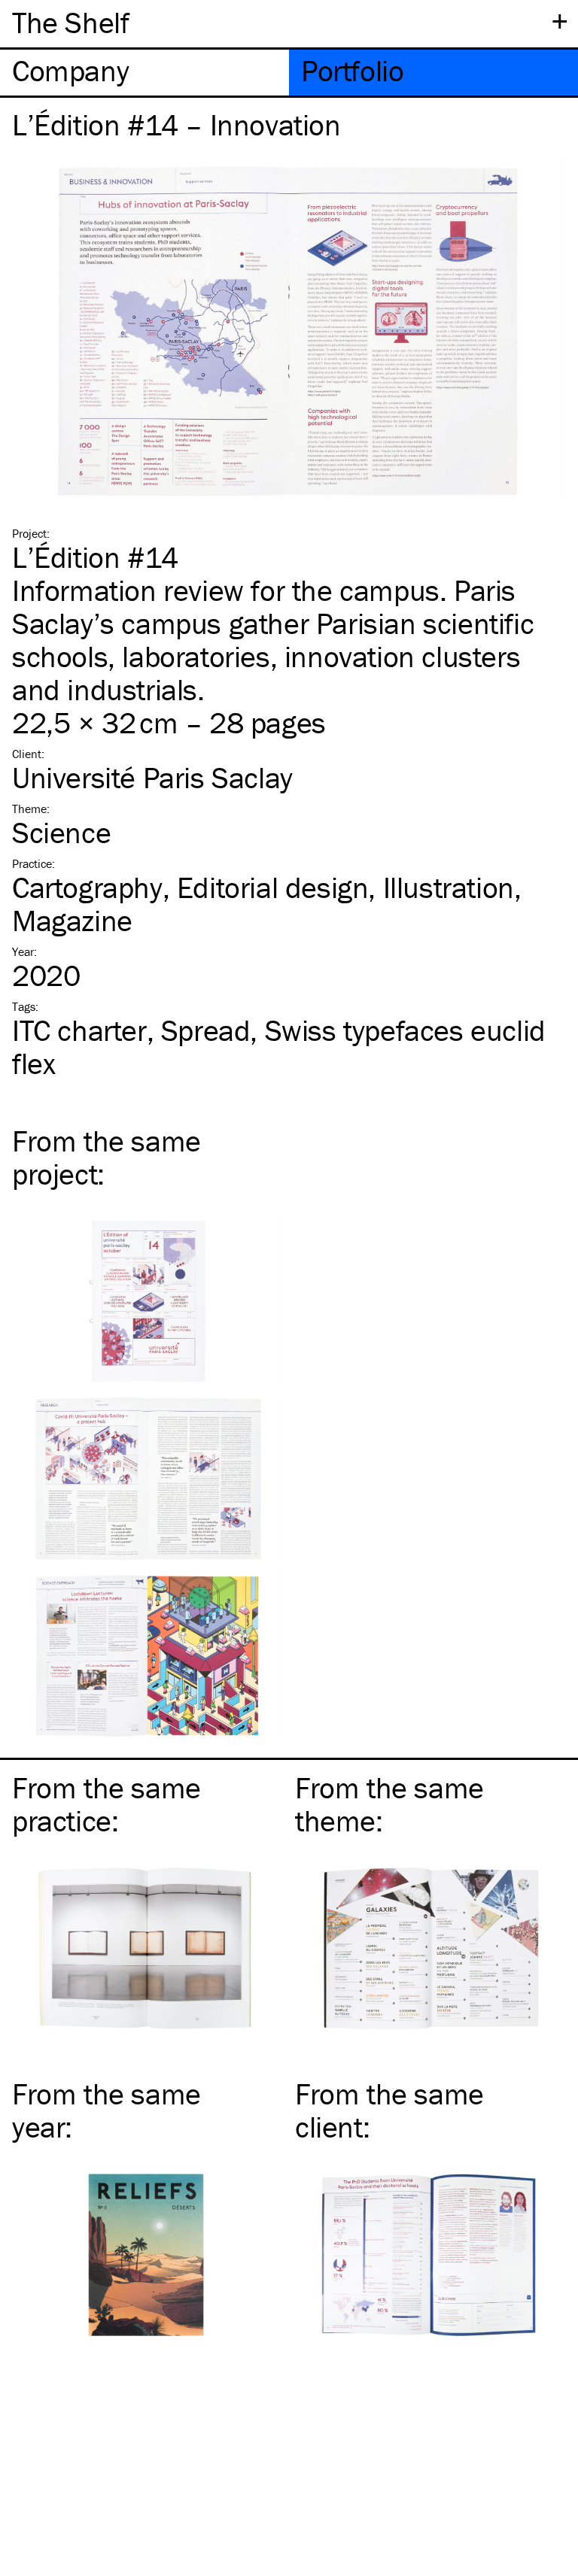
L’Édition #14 (95, 557)
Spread (206, 1030)
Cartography (87, 887)
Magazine (72, 920)
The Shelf (70, 22)
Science (61, 832)
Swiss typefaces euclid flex (279, 1047)
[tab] (144, 73)
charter (79, 1030)
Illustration (449, 887)
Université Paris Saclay (152, 777)
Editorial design (273, 887)
